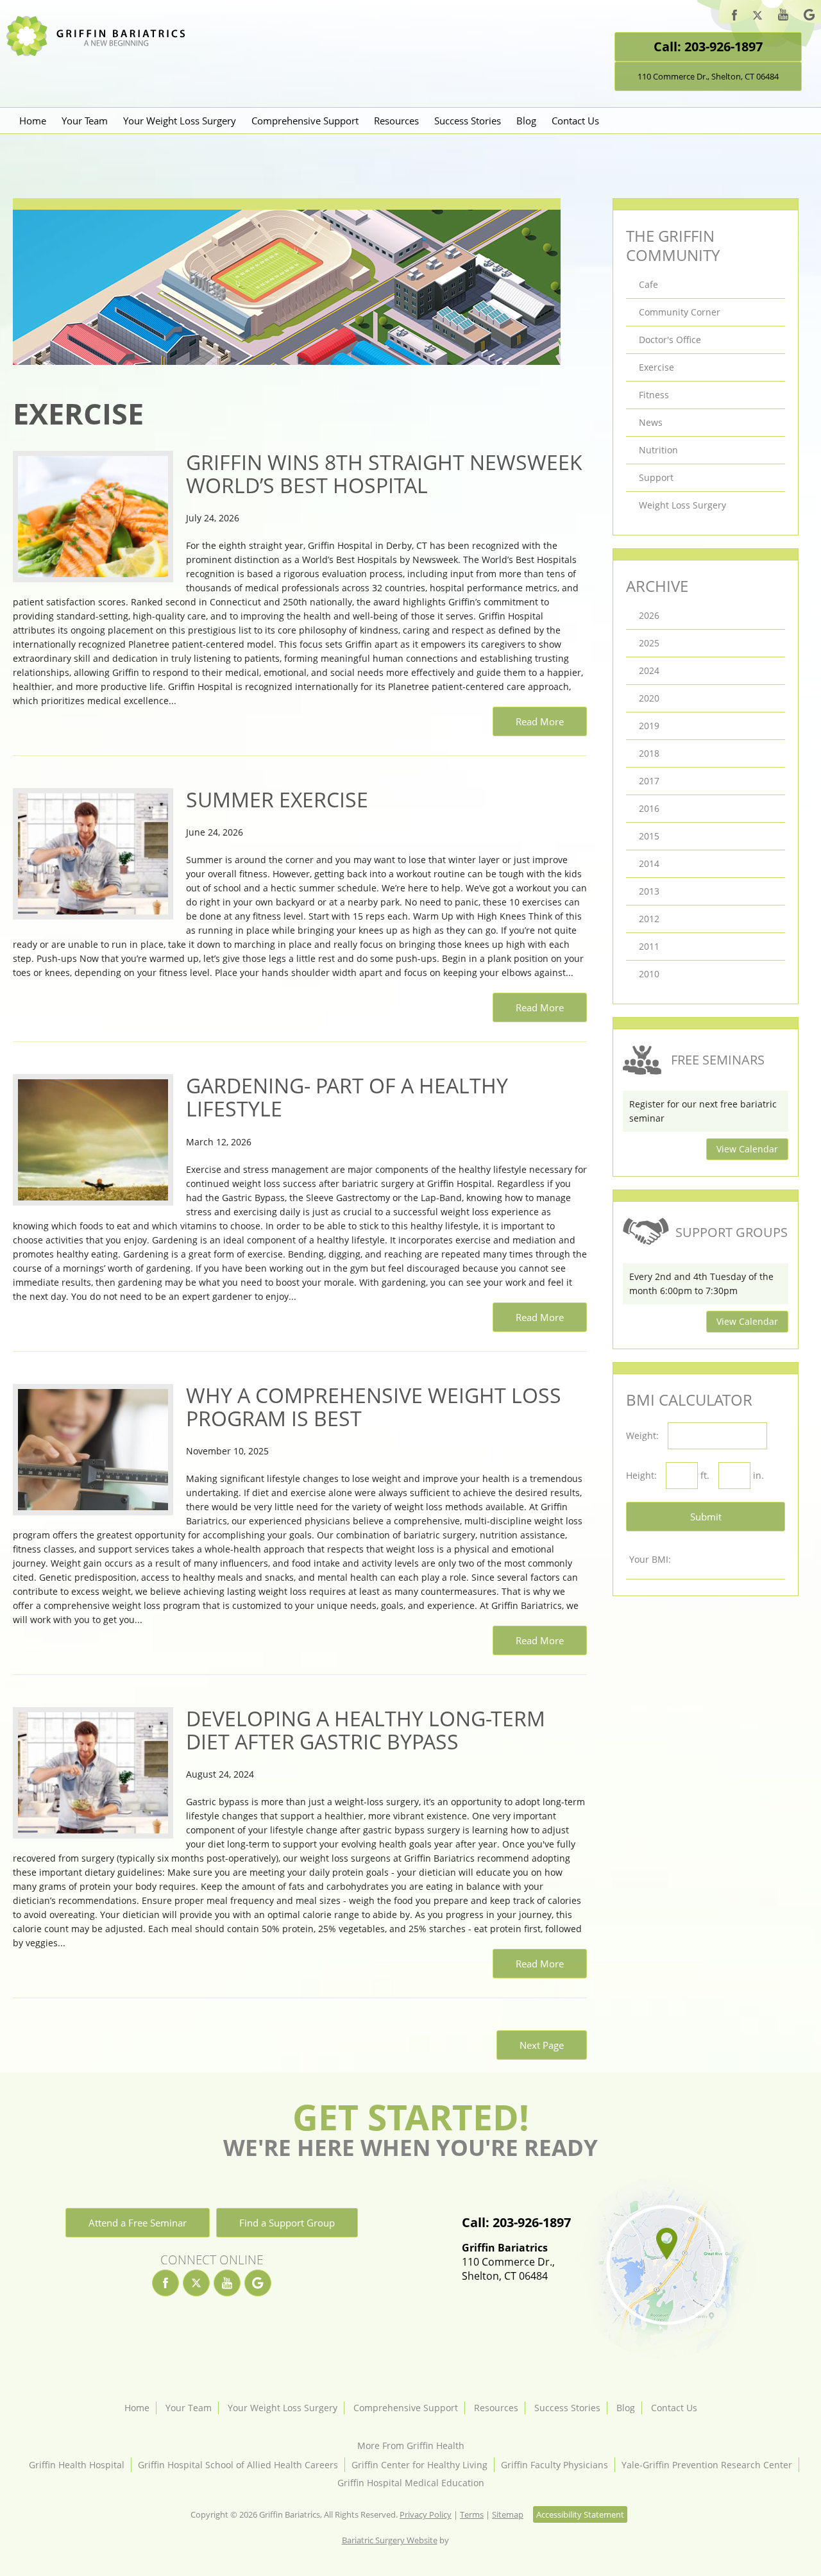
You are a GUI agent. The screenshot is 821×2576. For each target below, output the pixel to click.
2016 (649, 808)
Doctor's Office (670, 340)
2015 (649, 836)
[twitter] (758, 17)
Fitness (654, 395)
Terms (472, 2514)
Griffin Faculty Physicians (554, 2465)
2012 (649, 919)
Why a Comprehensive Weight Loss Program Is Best (374, 1407)
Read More (540, 721)
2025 (649, 643)
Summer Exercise (277, 800)
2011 (649, 946)
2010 (649, 974)
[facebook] (734, 17)
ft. (705, 1475)
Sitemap (508, 2514)
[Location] (665, 2268)
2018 (649, 753)
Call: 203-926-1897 (708, 46)
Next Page (542, 2045)
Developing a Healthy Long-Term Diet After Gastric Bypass (366, 1730)
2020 (649, 698)
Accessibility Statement (580, 2514)
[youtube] (783, 16)
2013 (649, 891)
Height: (641, 1475)
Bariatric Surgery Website (390, 2540)
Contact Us (575, 121)
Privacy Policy (426, 2514)
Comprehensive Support (305, 121)
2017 (649, 781)
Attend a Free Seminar (138, 2223)
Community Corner (680, 312)
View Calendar (747, 1149)
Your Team (85, 121)
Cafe (648, 284)
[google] (809, 17)
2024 (649, 670)
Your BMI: (650, 1559)
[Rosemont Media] (465, 2540)
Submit (706, 1517)
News (651, 422)
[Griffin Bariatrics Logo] (101, 53)
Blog (526, 121)
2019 (649, 726)
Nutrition (658, 450)
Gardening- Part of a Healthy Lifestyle (347, 1097)
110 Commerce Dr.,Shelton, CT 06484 (508, 2262)
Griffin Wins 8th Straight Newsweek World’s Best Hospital (384, 474)
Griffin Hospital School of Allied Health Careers (238, 2465)
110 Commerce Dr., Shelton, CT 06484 (708, 76)
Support (656, 477)
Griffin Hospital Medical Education (411, 2483)
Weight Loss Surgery (682, 505)
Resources (396, 121)
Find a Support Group (287, 2223)
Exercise (656, 367)
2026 (649, 615)
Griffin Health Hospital (77, 2465)
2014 (649, 863)
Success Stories (468, 121)
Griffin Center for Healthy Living (419, 2465)
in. (758, 1475)
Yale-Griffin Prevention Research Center (707, 2465)
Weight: (642, 1435)
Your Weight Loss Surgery (180, 121)
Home (33, 121)
